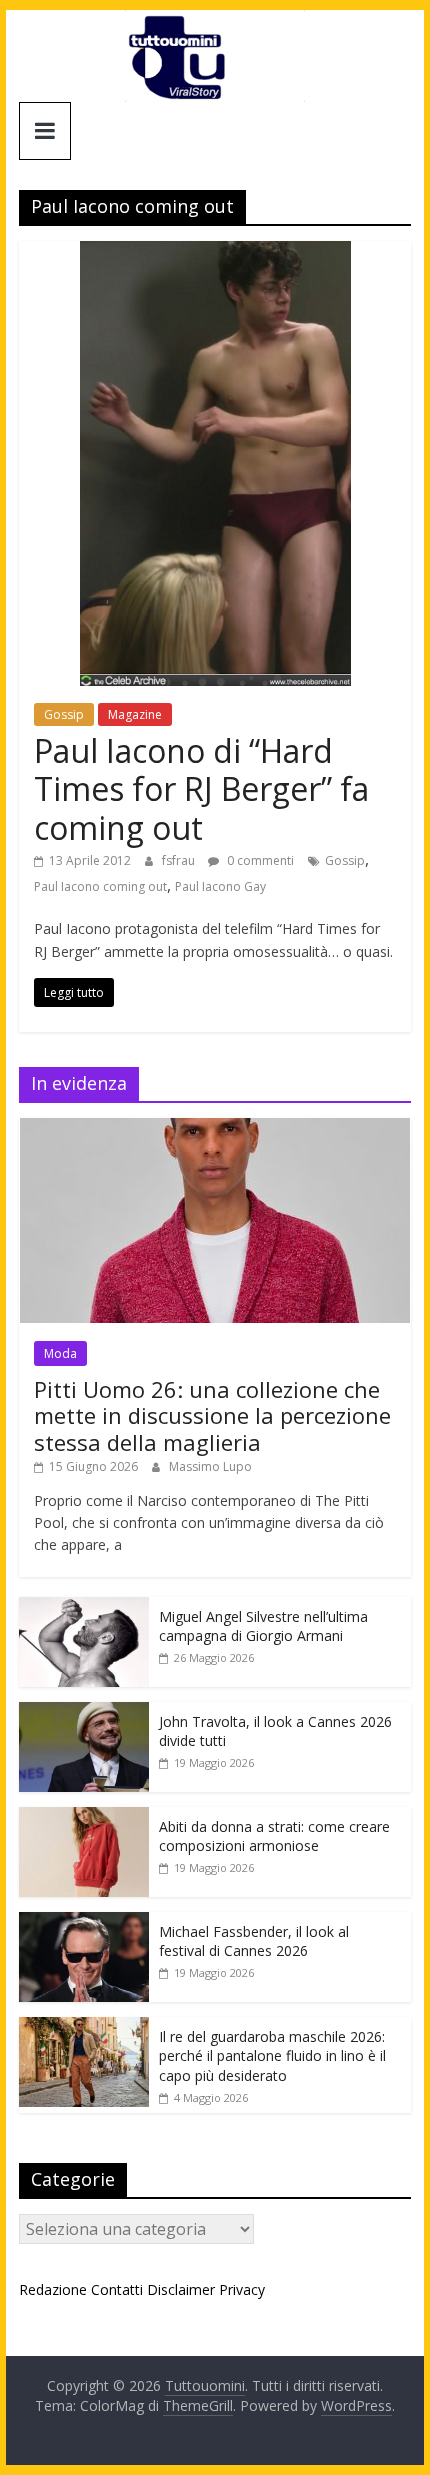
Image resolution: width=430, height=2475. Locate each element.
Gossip (64, 714)
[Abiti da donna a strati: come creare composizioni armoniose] (84, 1817)
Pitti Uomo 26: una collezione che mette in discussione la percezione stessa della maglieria (212, 1415)
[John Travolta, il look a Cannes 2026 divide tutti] (84, 1712)
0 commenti (259, 860)
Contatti (117, 2289)
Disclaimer (181, 2289)
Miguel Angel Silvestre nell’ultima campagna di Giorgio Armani (263, 1626)
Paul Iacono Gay (220, 886)
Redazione (53, 2289)
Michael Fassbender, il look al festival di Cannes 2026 (254, 1941)
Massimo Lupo (210, 1466)
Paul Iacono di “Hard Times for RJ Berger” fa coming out (201, 789)
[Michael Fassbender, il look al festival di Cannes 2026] (84, 1922)
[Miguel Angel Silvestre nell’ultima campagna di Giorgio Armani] (84, 1607)
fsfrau (180, 860)
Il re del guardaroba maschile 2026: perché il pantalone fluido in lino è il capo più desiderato (272, 2056)
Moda (60, 1353)
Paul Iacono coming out (100, 886)
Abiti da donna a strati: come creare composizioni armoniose (274, 1836)
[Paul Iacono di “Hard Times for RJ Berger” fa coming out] (215, 253)
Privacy (242, 2289)
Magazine (135, 714)
